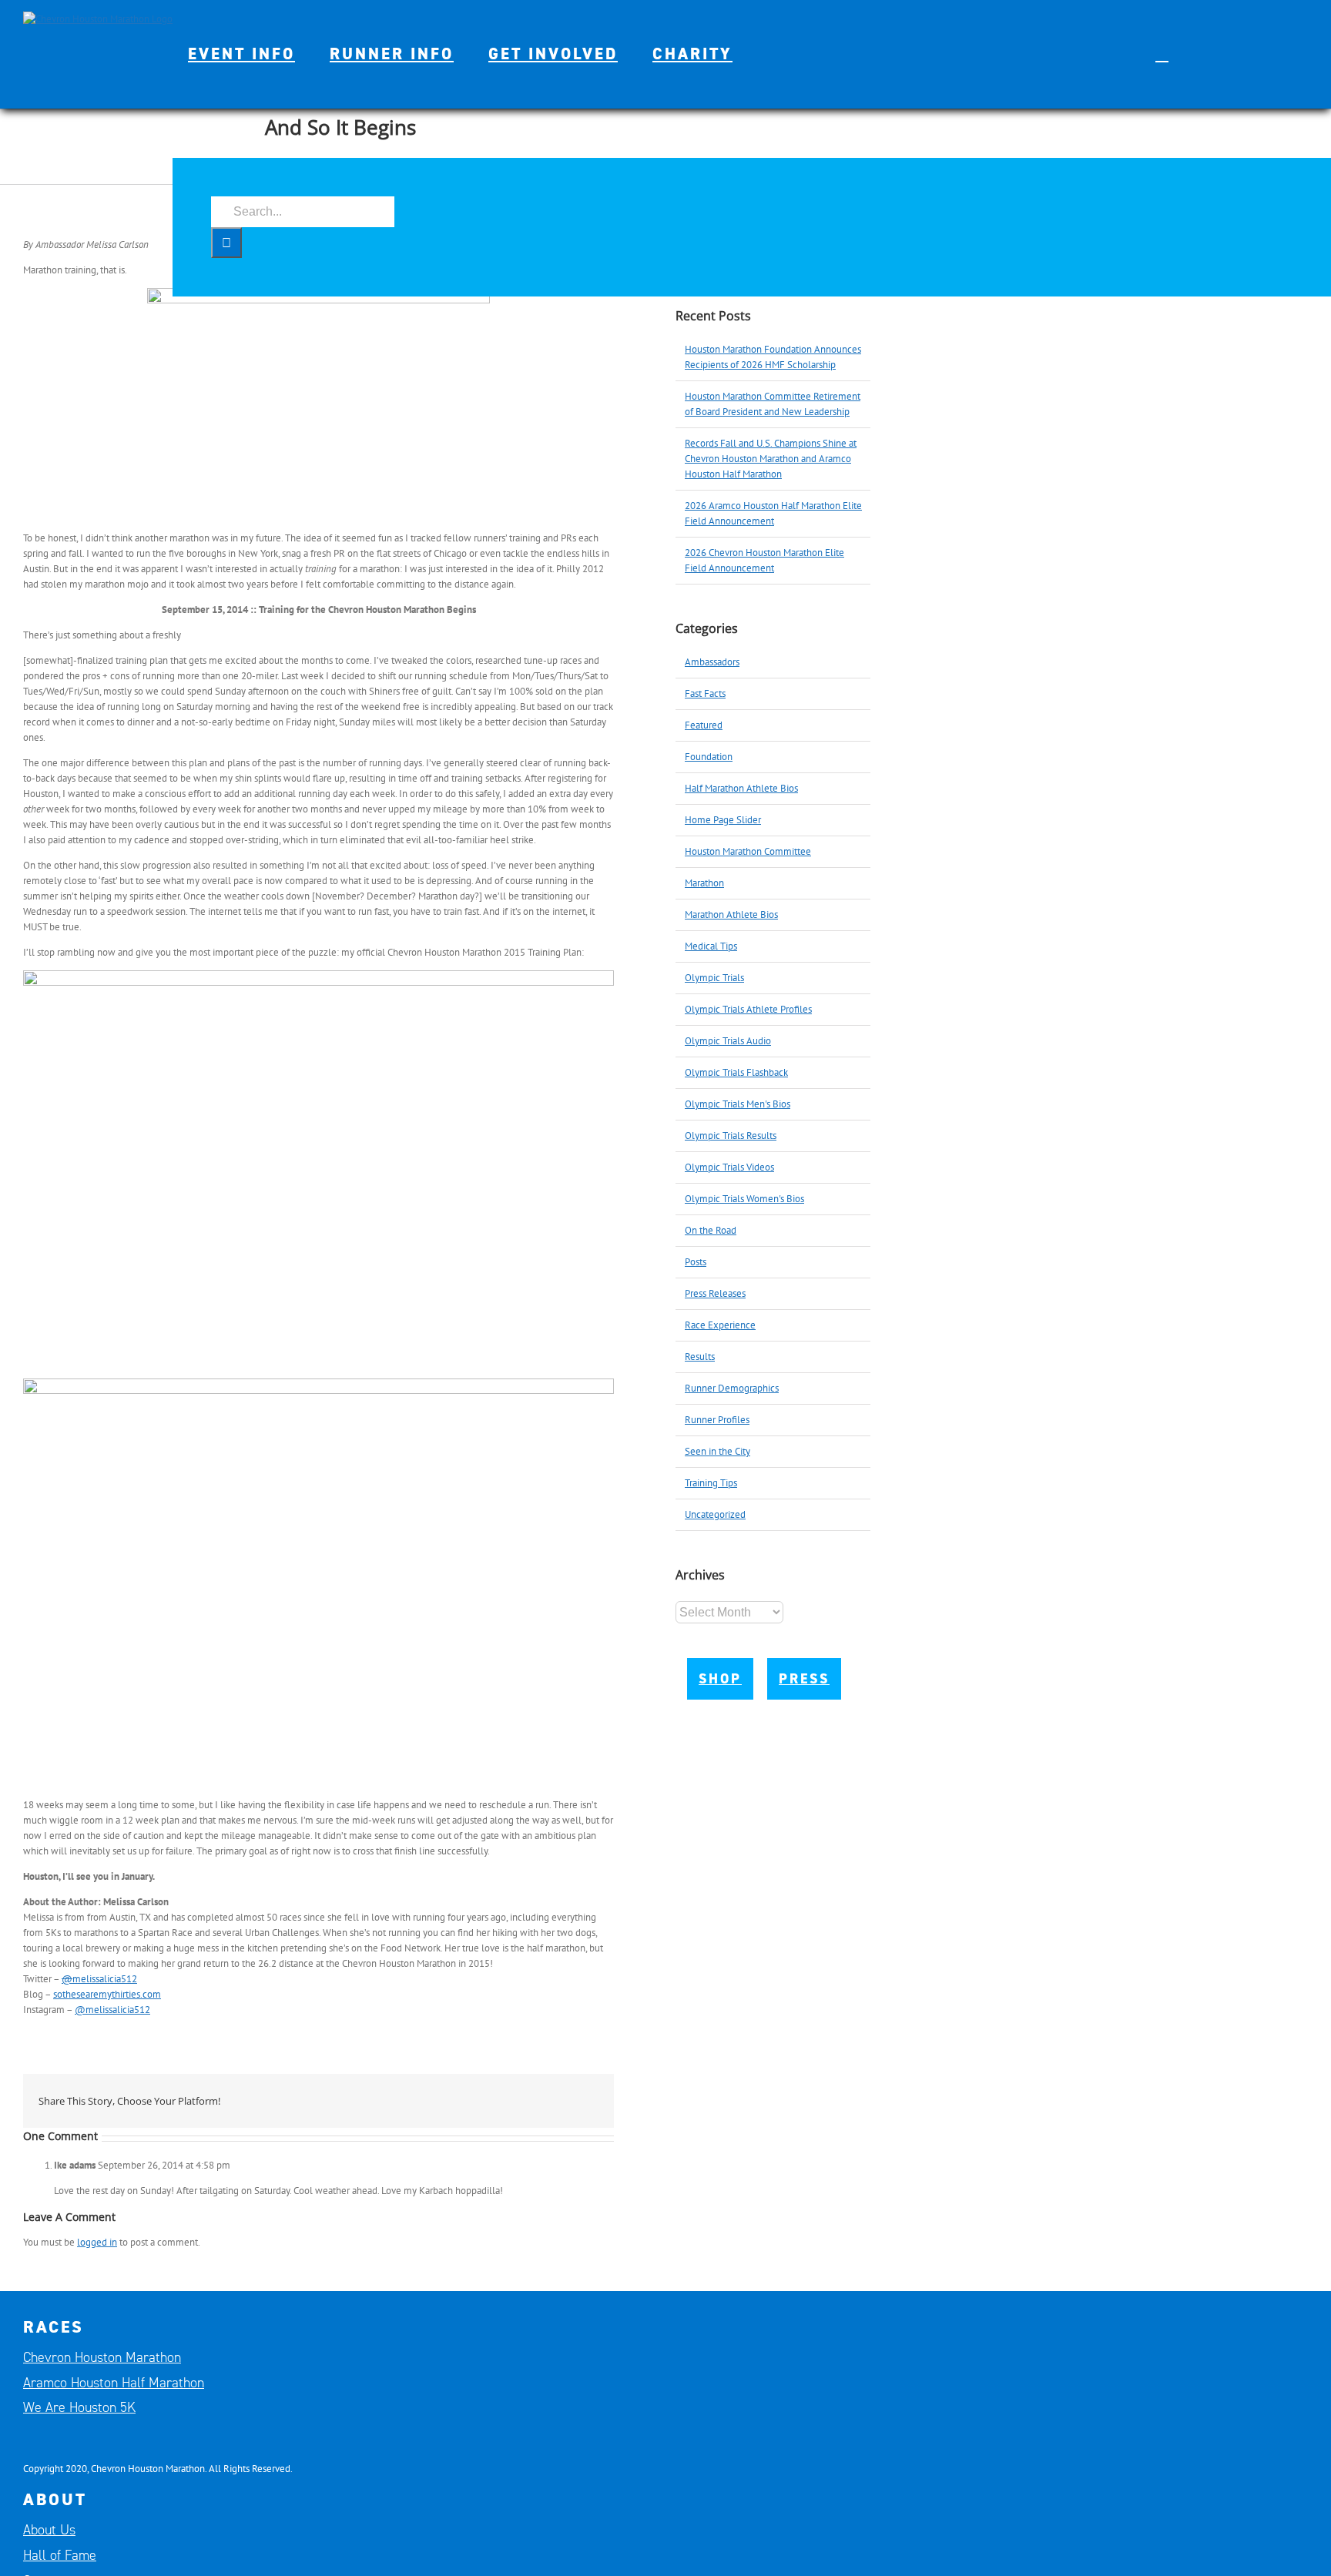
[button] (1162, 54)
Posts (696, 1262)
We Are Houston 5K (79, 2407)
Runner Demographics (732, 1388)
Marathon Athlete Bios (731, 914)
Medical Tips (711, 946)
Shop (720, 1679)
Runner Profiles (717, 1420)
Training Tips (711, 1483)
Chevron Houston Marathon (102, 2357)
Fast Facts (705, 693)
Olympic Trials (714, 978)
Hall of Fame (60, 2555)
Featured (704, 725)
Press (804, 1679)
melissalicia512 (99, 1979)
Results (700, 1357)
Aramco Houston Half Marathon (114, 2383)
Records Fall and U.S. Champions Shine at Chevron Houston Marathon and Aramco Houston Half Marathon (771, 459)
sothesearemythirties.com (107, 1994)
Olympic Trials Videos (729, 1167)
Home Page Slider (723, 820)
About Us (49, 2530)
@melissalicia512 (112, 2010)
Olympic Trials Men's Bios (738, 1104)
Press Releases (715, 1293)
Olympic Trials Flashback (736, 1072)
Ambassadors (712, 662)
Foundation (709, 757)
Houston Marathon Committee (748, 851)
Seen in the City (717, 1451)
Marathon (704, 883)
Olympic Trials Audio (728, 1041)
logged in (97, 2242)
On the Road (711, 1230)
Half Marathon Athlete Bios (741, 788)
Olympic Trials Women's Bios (744, 1199)
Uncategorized (715, 1514)
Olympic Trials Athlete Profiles (748, 1009)
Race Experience (720, 1325)
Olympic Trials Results (731, 1136)
